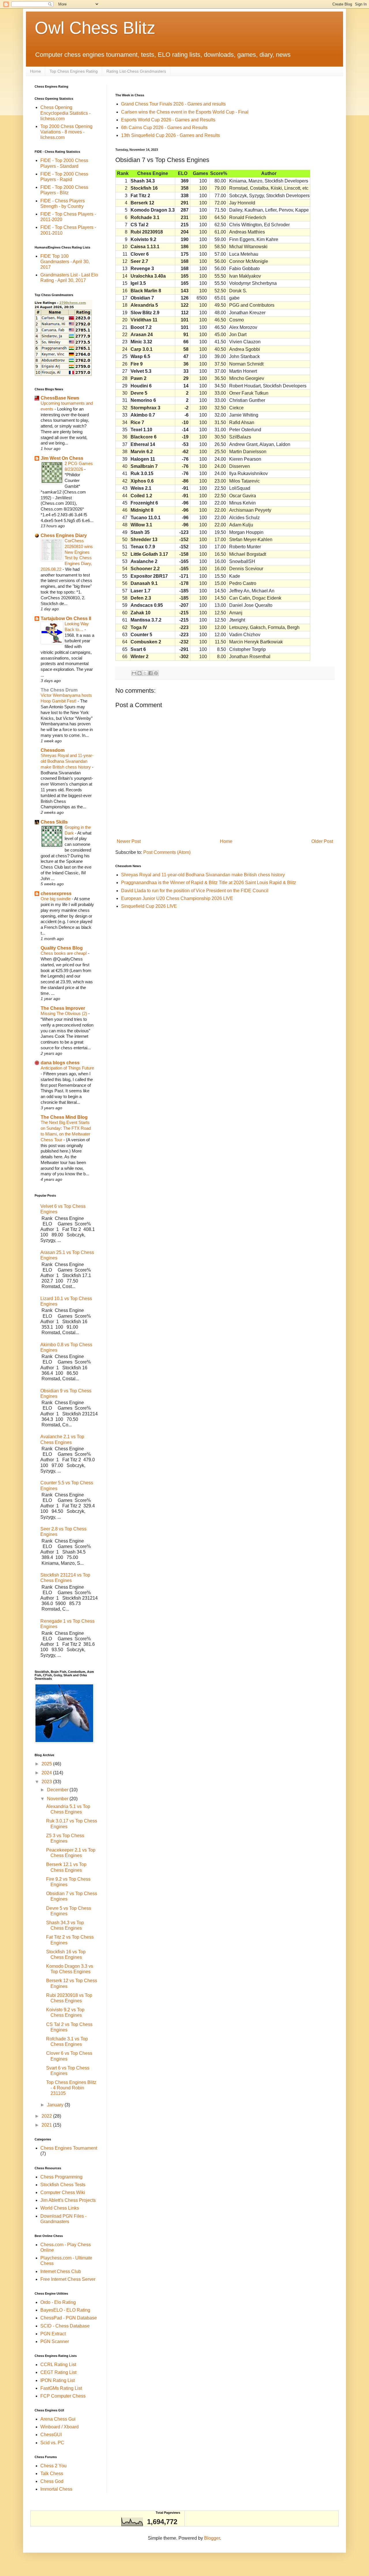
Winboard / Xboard (60, 2427)
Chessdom (53, 750)
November (58, 1799)
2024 (47, 1773)
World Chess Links (60, 2208)
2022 (47, 2116)
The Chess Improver (63, 1008)
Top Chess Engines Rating (74, 71)
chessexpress (56, 893)
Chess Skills (54, 822)
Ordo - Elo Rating (58, 2302)
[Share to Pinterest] (156, 673)
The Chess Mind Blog (64, 1117)
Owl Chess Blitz (95, 28)
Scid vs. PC (52, 2443)
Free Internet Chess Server (68, 2279)
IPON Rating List (58, 2380)
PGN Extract (53, 2334)
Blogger (212, 2538)
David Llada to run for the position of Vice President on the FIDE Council (195, 891)
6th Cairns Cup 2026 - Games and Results (164, 128)
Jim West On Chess (62, 458)
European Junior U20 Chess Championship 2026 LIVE (177, 898)
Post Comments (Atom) (167, 852)
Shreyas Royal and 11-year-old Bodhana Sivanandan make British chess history (203, 875)
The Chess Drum (59, 690)
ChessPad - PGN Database (69, 2318)
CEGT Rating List (58, 2372)
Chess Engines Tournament (69, 2148)
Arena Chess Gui (58, 2419)
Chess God (52, 2481)
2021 (47, 2125)
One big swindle (56, 899)
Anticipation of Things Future (67, 1068)
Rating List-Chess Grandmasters (136, 71)
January (56, 2105)
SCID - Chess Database (65, 2326)
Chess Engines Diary (64, 535)
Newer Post (129, 841)
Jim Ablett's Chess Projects (68, 2200)
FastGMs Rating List (61, 2388)
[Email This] (134, 673)
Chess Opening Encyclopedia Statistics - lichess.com (65, 113)
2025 (47, 1764)
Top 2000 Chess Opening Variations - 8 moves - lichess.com (66, 132)
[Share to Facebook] (150, 673)
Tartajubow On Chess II (66, 618)
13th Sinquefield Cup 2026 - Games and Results (171, 135)
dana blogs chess (60, 1063)
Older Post (322, 841)
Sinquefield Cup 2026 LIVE (149, 906)
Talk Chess (52, 2474)
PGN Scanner (55, 2341)
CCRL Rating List (58, 2365)
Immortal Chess (56, 2489)
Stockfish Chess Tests (63, 2185)
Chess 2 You (53, 2466)
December (58, 1790)
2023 (47, 1782)
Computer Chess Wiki (63, 2192)
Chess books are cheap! (64, 953)
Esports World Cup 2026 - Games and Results (168, 120)
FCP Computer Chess (63, 2396)
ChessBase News (60, 398)
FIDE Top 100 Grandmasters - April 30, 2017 (65, 262)
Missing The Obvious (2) (64, 1013)
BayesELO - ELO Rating (65, 2310)
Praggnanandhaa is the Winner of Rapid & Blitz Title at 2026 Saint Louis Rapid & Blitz (209, 883)
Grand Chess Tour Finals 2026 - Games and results (173, 104)
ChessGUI (51, 2435)
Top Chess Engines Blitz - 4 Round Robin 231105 (71, 2088)
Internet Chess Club (61, 2271)
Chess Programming (61, 2177)
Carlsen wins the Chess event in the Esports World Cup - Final (185, 112)
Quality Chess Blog (62, 948)
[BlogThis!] (140, 673)
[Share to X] (145, 673)
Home (35, 71)
